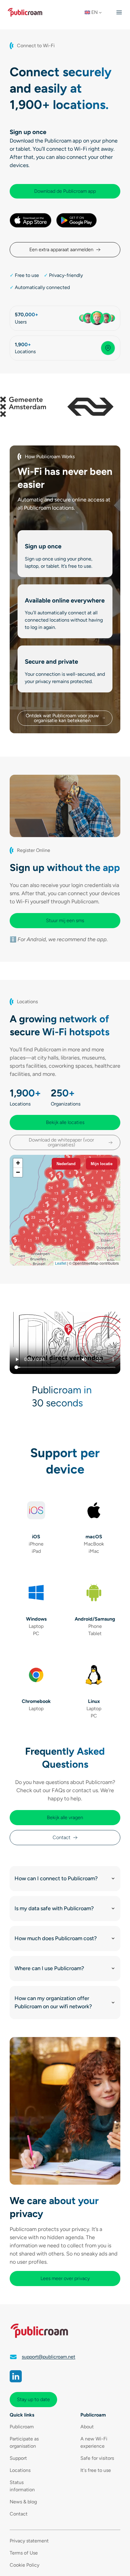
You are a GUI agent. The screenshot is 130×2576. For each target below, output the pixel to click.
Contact (62, 1837)
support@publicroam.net (49, 2357)
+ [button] (18, 1163)
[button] (95, 12)
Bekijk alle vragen (65, 1817)
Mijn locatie (102, 1164)
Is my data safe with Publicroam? (54, 1908)
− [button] (18, 1172)
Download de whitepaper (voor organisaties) (61, 1142)
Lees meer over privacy (65, 2278)
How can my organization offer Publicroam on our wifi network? (53, 2002)
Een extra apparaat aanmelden (61, 250)
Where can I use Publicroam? (49, 1968)
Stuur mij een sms (65, 920)
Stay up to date (33, 2399)
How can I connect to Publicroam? (56, 1878)
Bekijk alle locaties (65, 1122)
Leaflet (61, 1263)
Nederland (66, 1164)
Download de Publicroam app (65, 191)
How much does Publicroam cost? (56, 1938)
